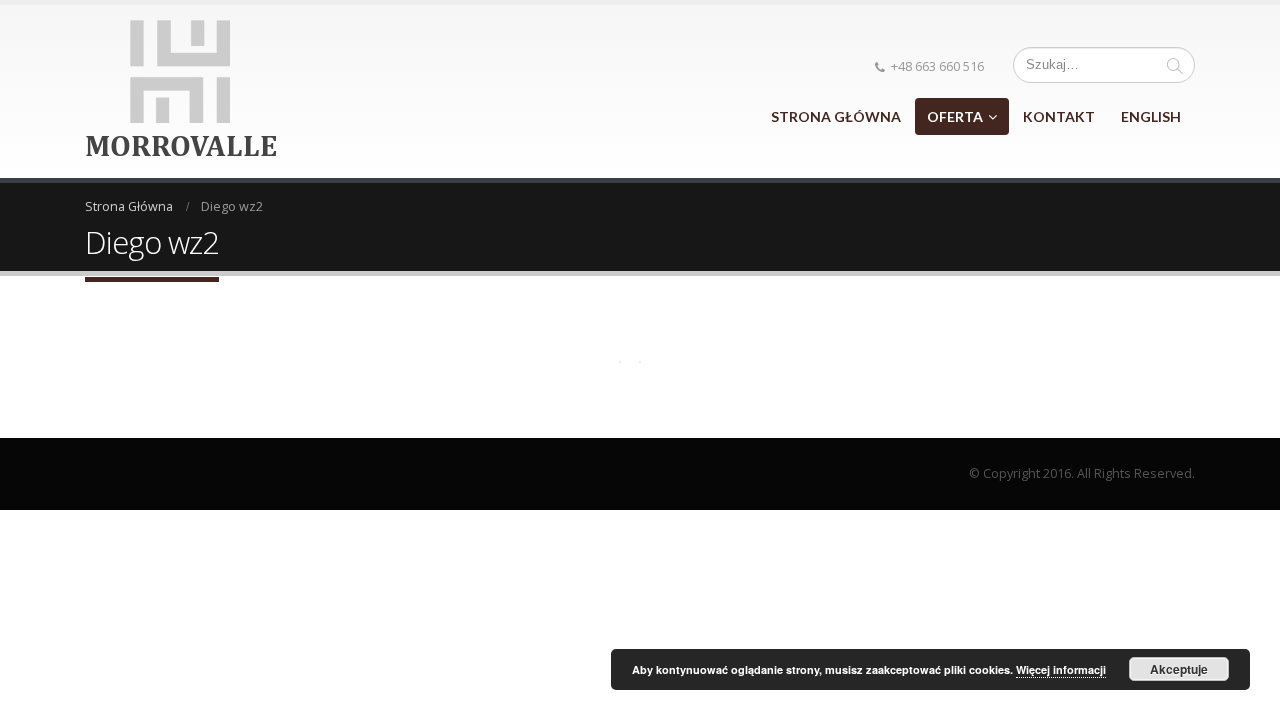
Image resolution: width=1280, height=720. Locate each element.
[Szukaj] (1175, 65)
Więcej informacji (1061, 669)
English (1151, 116)
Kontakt (1059, 116)
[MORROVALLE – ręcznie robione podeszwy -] (181, 91)
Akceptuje (1179, 669)
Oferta (955, 116)
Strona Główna (836, 116)
